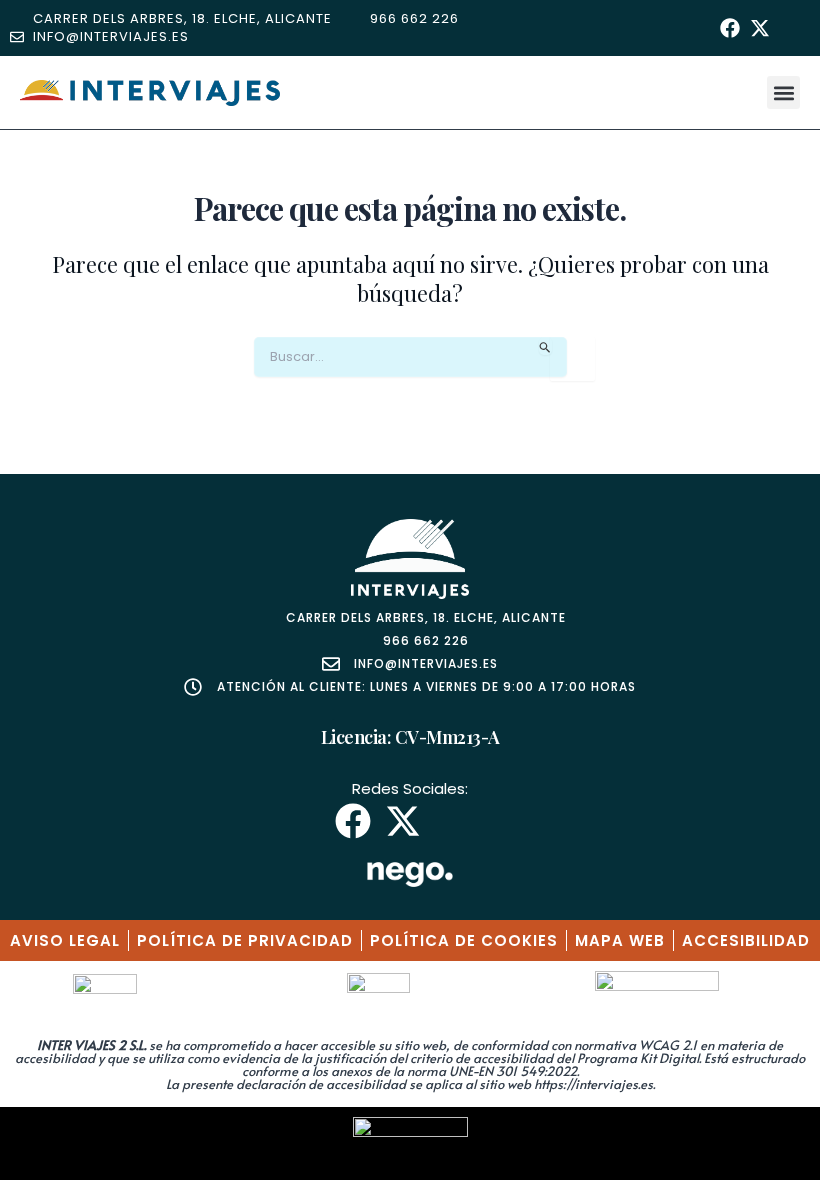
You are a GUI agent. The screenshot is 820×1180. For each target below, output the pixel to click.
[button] (783, 92)
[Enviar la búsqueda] (545, 346)
